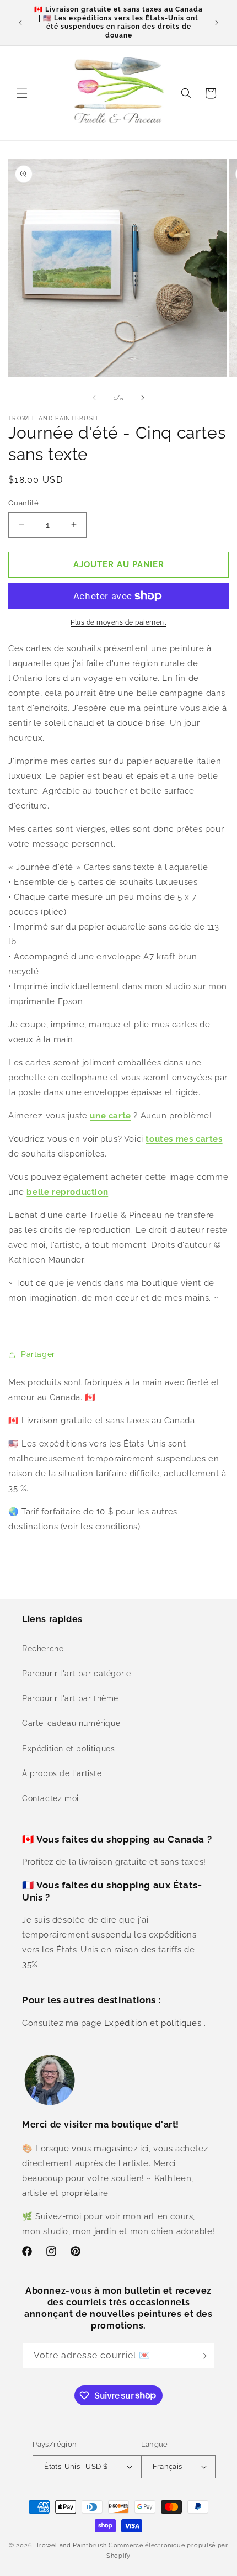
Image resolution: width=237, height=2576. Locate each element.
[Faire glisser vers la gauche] (94, 398)
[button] (22, 93)
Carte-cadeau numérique (71, 1723)
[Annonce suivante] (217, 23)
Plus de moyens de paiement (118, 622)
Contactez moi (50, 1798)
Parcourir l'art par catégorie (76, 1674)
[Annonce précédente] (20, 23)
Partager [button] (38, 1354)
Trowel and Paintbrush (71, 2545)
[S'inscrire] (202, 2356)
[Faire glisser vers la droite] (143, 398)
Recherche (43, 1649)
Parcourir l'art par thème (70, 1698)
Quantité (23, 503)
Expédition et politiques (68, 1749)
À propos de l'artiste (62, 1773)
